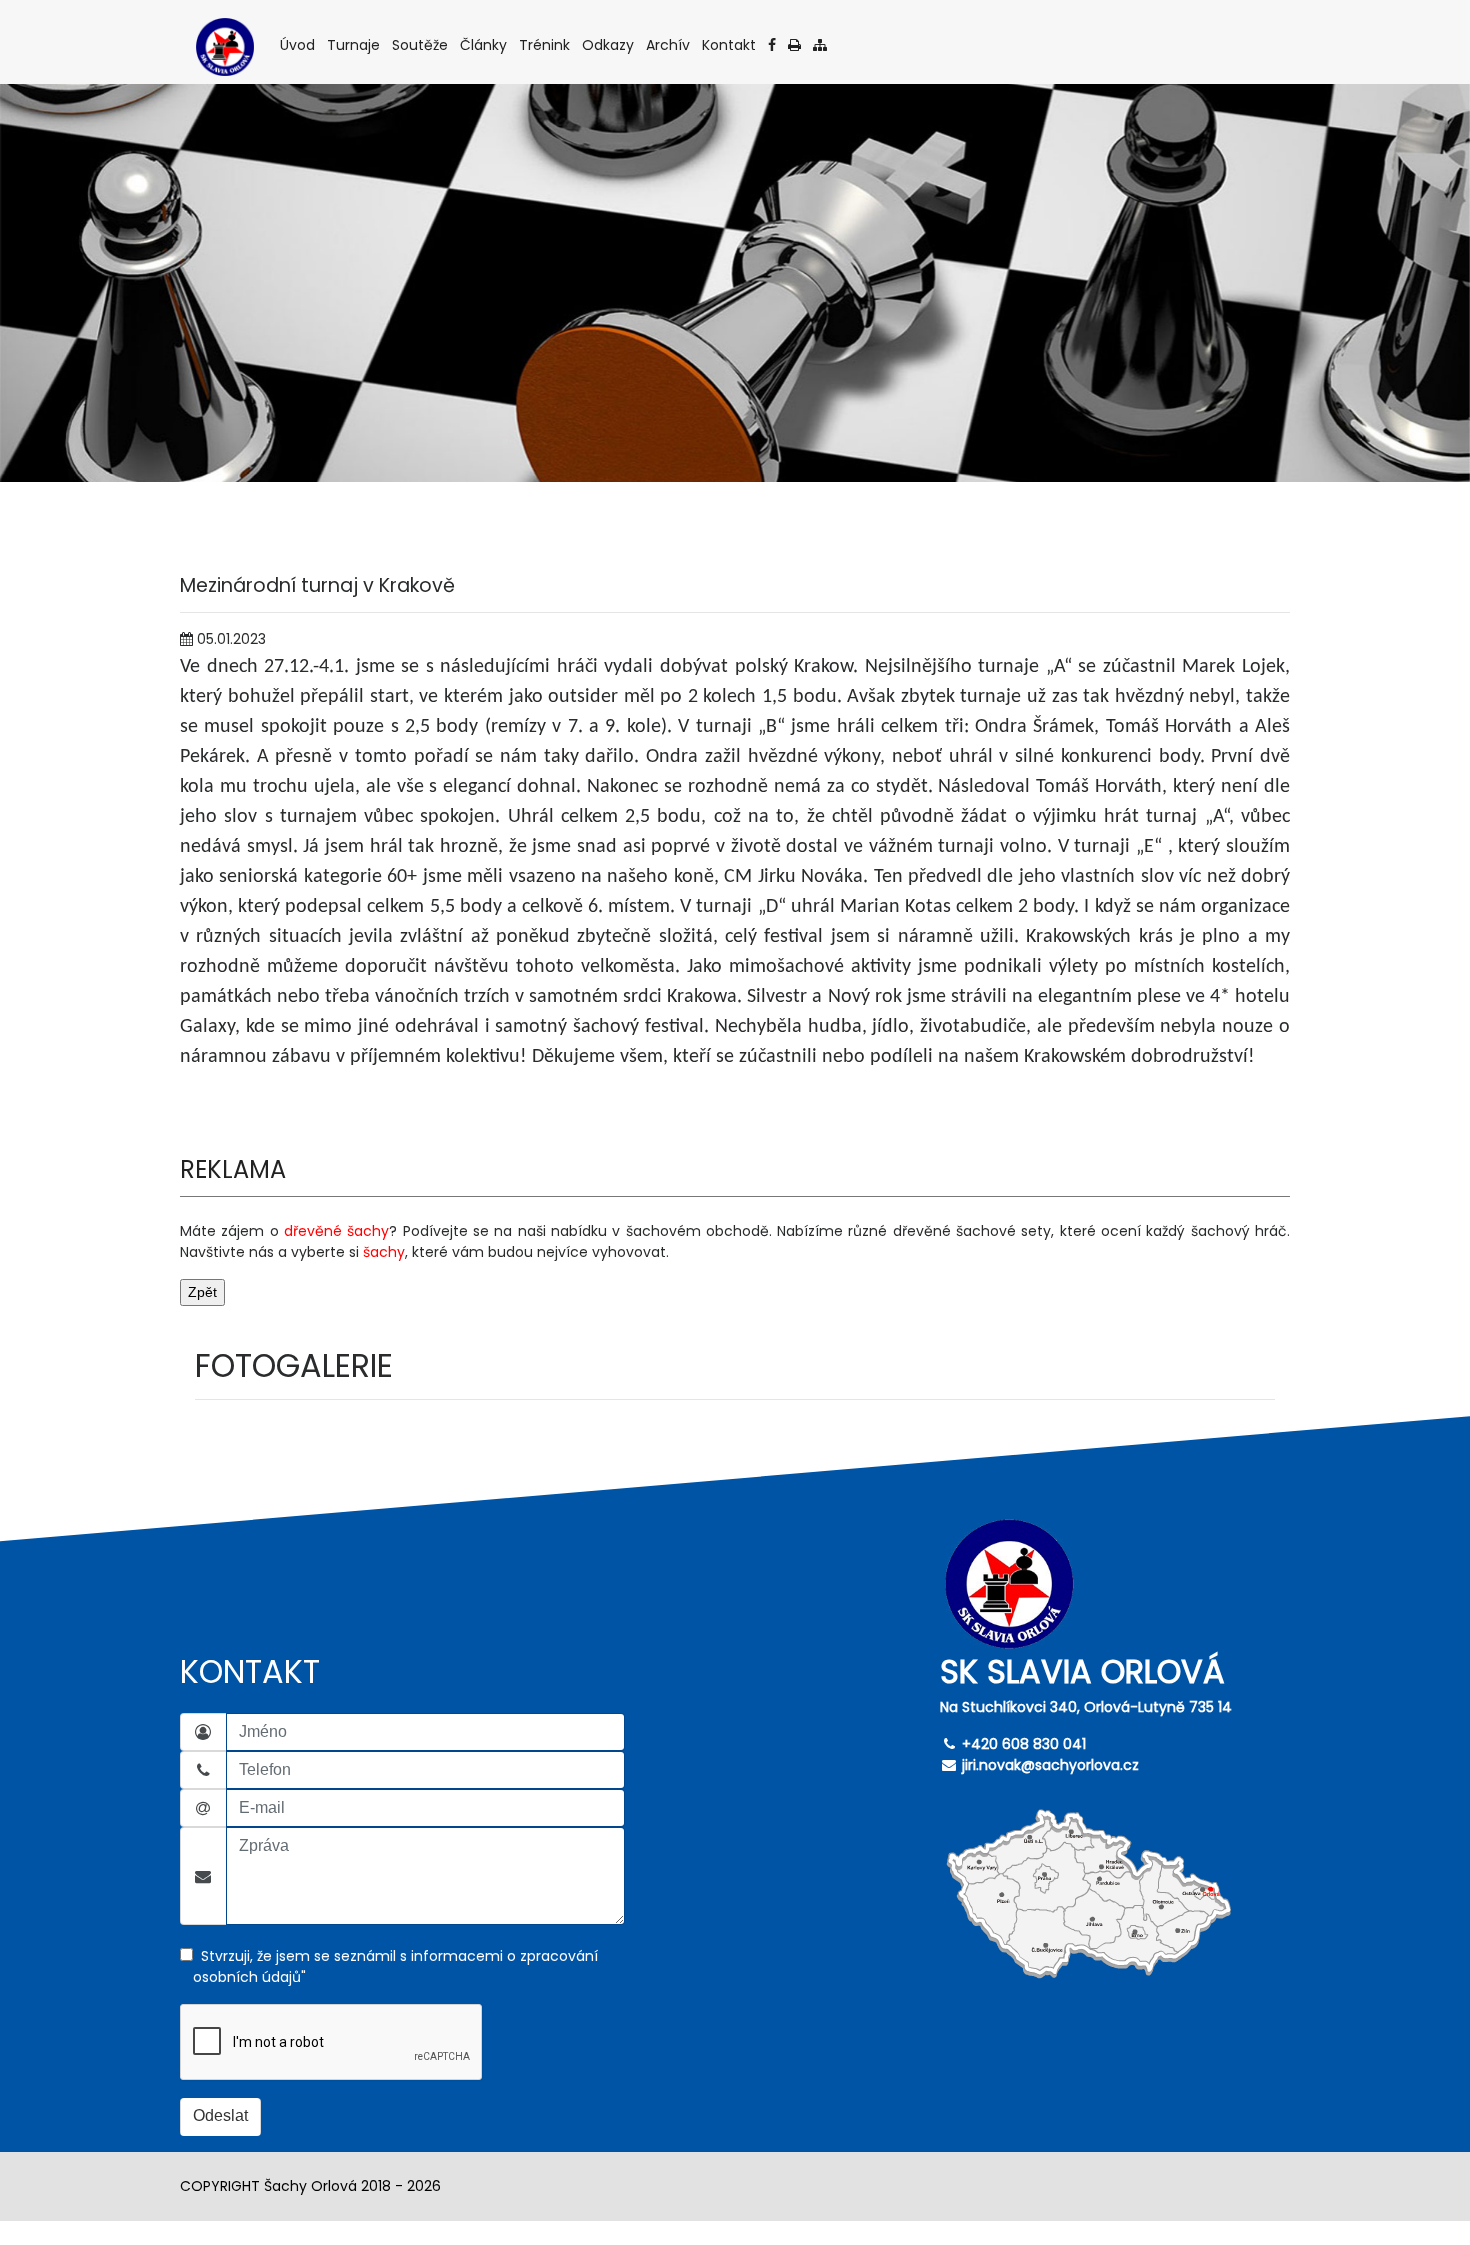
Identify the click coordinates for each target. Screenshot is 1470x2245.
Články (485, 44)
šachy (384, 1252)
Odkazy (609, 44)
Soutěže (421, 44)
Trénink (546, 44)
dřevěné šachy (336, 1231)
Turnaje (355, 44)
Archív (669, 44)
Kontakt (730, 44)
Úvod (299, 44)
